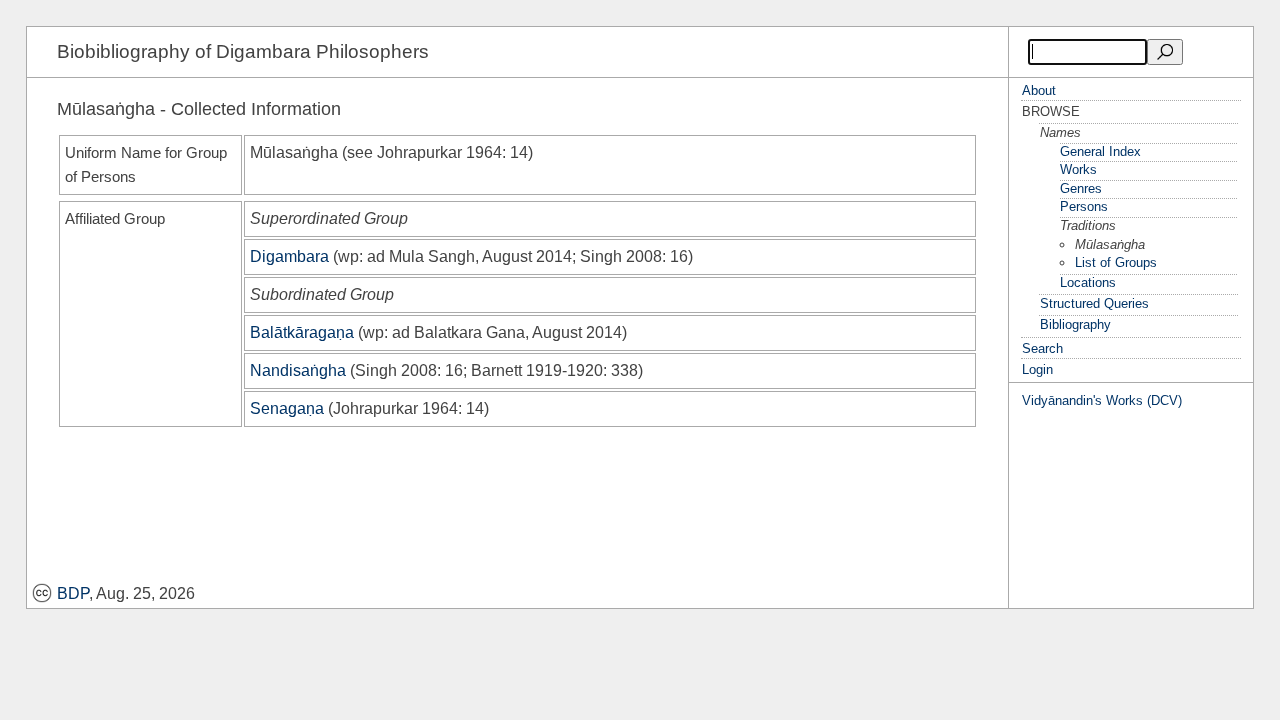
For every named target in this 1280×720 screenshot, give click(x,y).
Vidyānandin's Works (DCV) (1102, 400)
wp (348, 256)
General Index (1100, 151)
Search (1042, 348)
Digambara (289, 256)
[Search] (1165, 52)
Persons (1084, 206)
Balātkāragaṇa (302, 332)
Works (1078, 169)
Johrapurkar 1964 (439, 152)
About (1039, 90)
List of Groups (1116, 262)
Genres (1081, 188)
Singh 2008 (621, 256)
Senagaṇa (287, 408)
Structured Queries (1094, 303)
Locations (1088, 282)
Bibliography (1075, 324)
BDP (73, 593)
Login (1037, 369)
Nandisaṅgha (298, 370)
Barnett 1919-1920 (537, 370)
